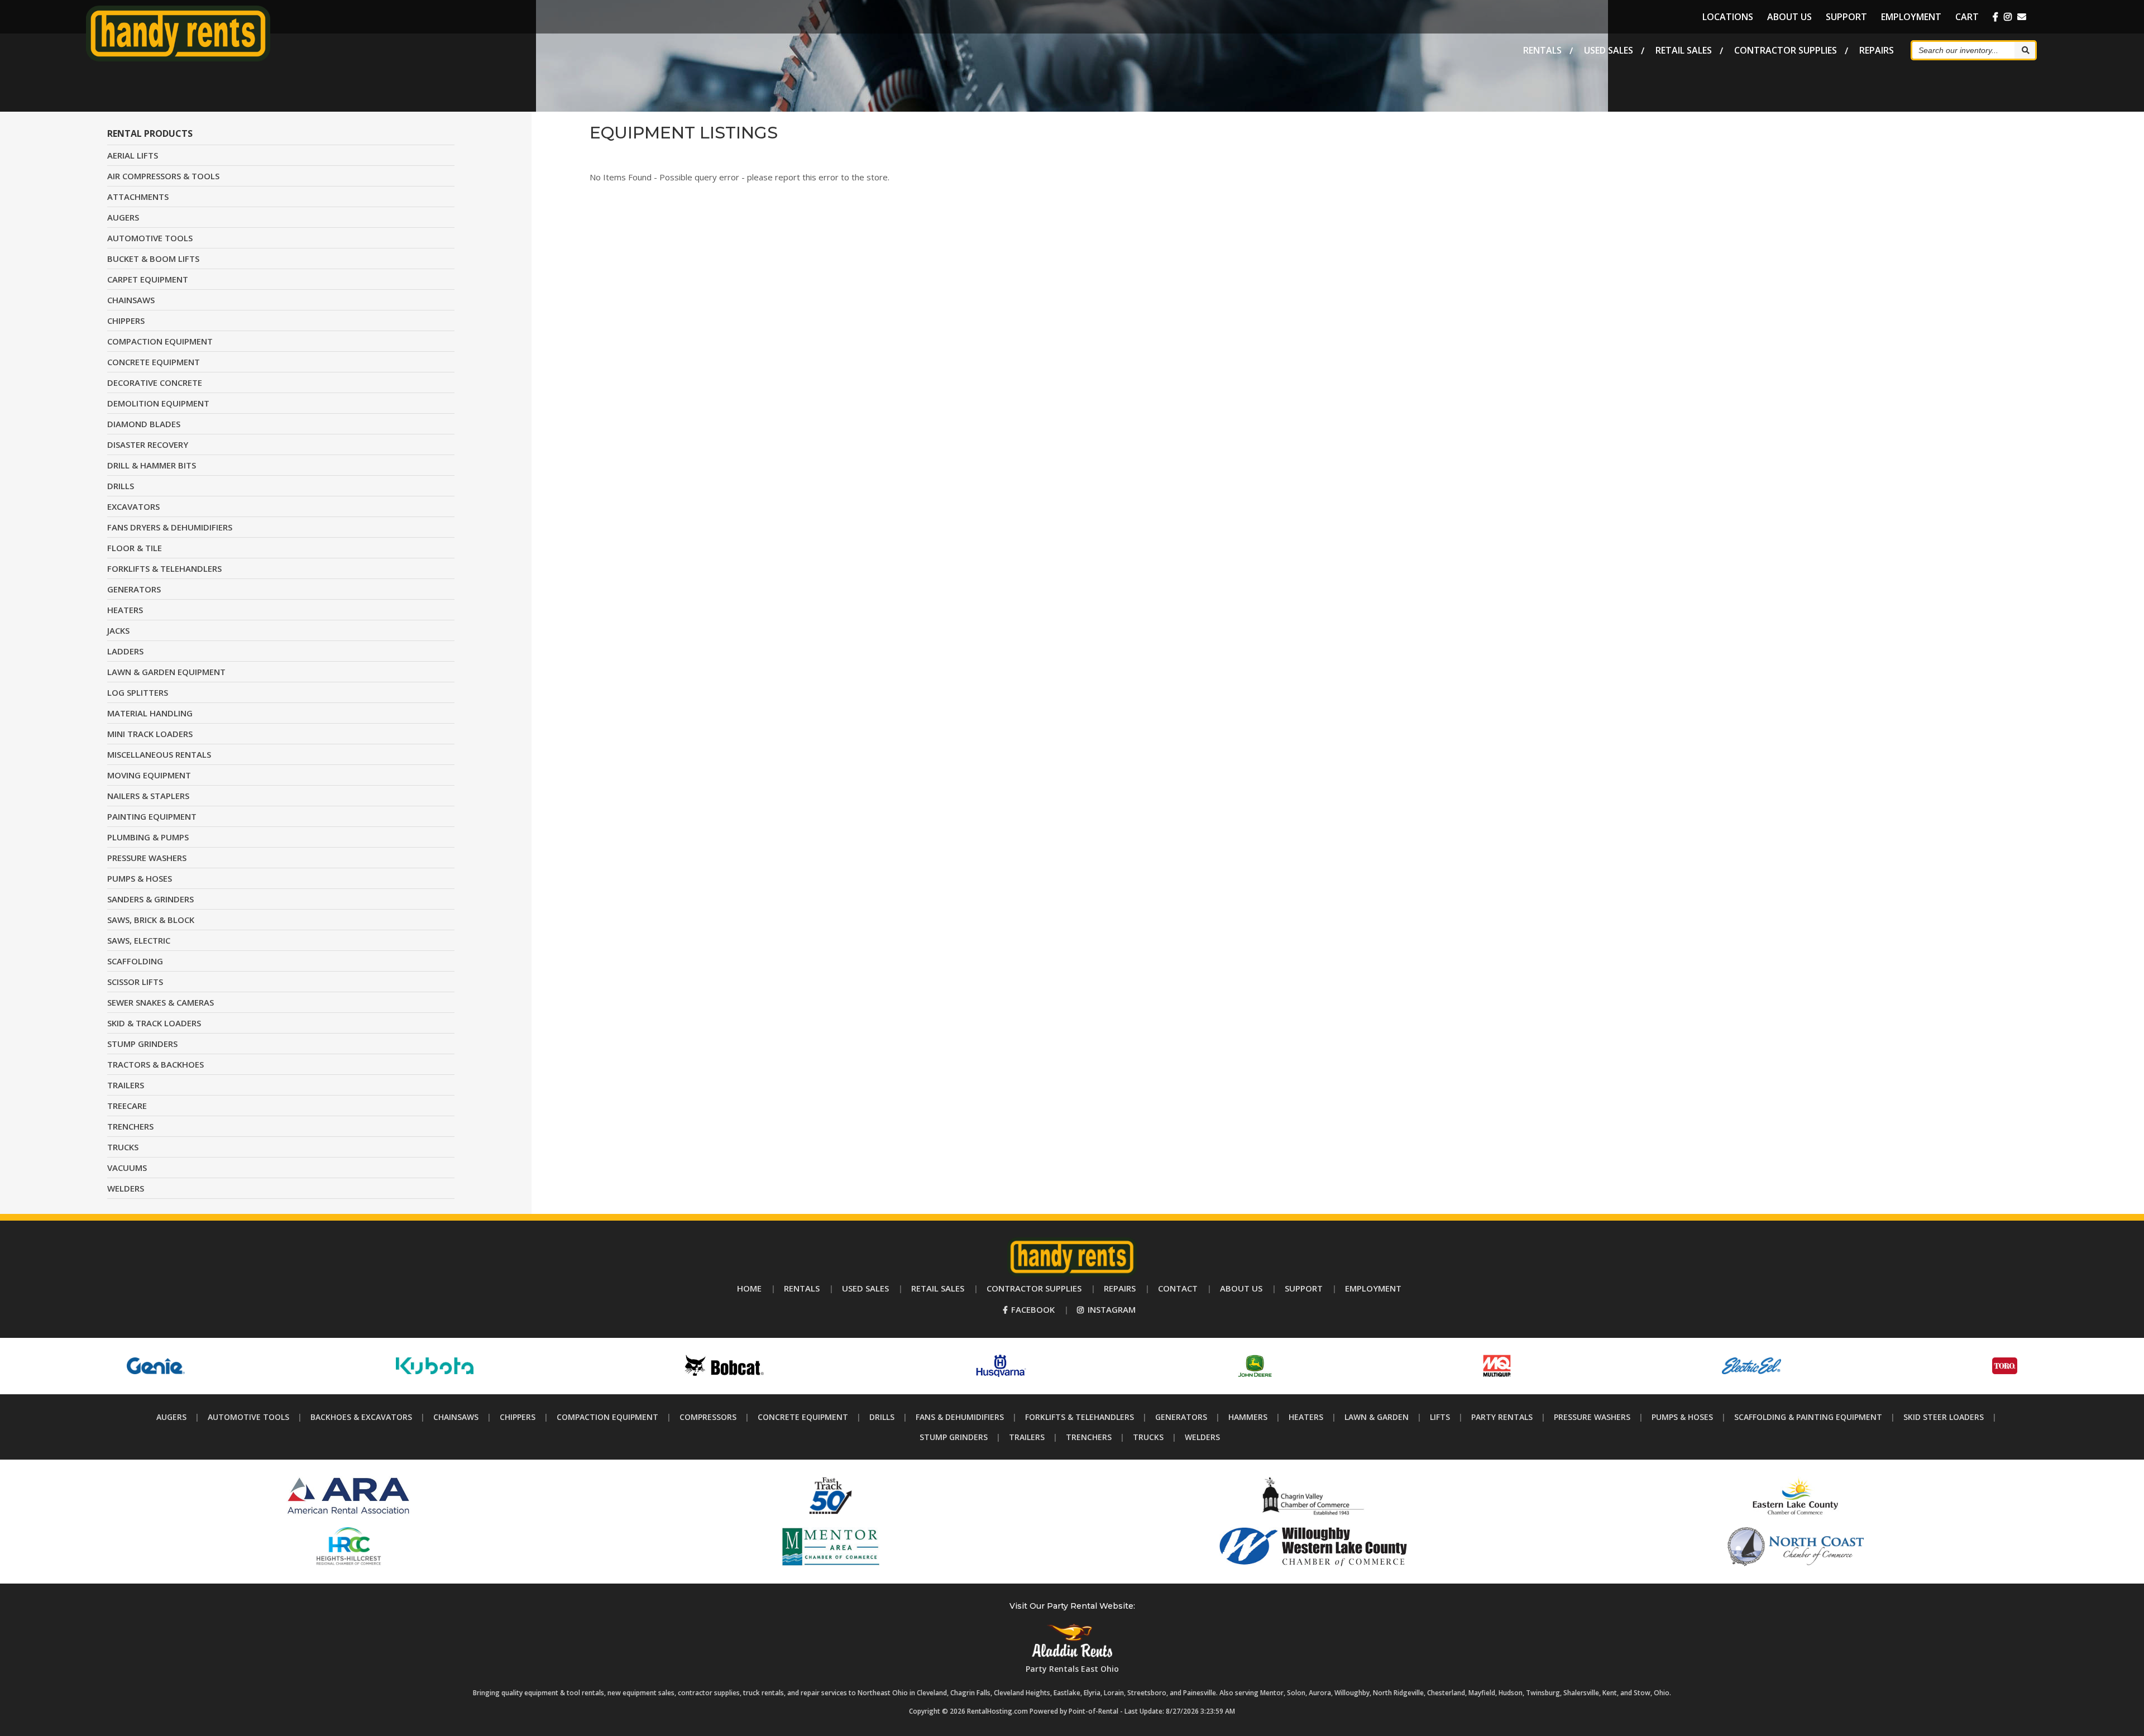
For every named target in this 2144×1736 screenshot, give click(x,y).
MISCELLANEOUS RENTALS (159, 754)
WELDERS (126, 1188)
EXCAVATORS (133, 506)
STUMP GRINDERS (142, 1044)
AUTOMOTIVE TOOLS (150, 238)
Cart (1967, 17)
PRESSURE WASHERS (147, 858)
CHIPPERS (126, 321)
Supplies (1786, 50)
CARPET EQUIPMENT (148, 279)
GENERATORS (134, 589)
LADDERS (125, 651)
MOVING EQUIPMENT (149, 775)
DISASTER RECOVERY (148, 444)
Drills (882, 1417)
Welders (1202, 1437)
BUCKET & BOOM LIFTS (153, 259)
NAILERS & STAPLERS (148, 796)
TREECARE (127, 1106)
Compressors (708, 1417)
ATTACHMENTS (138, 197)
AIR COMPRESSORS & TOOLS (163, 176)
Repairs (1877, 50)
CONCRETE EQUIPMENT (154, 362)
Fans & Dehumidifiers (960, 1417)
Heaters (1306, 1417)
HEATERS (125, 610)
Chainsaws (456, 1417)
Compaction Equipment (607, 1417)
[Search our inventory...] (2025, 50)
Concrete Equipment (803, 1417)
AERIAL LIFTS (133, 155)
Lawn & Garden (1377, 1417)
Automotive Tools (248, 1417)
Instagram (1111, 1309)
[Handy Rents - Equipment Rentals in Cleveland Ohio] (178, 58)
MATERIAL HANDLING (150, 713)
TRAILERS (126, 1085)
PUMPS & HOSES (140, 878)
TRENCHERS (130, 1126)
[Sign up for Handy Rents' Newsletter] (2022, 17)
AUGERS (123, 217)
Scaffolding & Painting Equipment (1808, 1417)
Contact (1178, 1288)
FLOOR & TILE (135, 548)
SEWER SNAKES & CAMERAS (161, 1002)
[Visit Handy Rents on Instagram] (2008, 17)
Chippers (518, 1417)
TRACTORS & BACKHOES (155, 1064)
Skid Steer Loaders (1944, 1417)
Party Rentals (1502, 1417)
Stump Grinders (954, 1437)
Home (749, 1288)
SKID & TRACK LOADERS (154, 1023)
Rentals (1542, 50)
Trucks (1148, 1437)
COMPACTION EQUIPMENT (160, 341)
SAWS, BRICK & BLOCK (151, 920)
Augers (171, 1417)
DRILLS (121, 486)
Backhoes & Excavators (361, 1417)
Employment (1911, 17)
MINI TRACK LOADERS (150, 734)
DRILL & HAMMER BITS (152, 465)
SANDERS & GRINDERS (150, 899)
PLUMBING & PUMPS (148, 837)
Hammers (1248, 1417)
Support (1846, 17)
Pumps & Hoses (1682, 1417)
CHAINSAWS (131, 300)
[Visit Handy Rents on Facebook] (1995, 17)
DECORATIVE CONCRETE (155, 382)
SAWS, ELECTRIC (139, 940)
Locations (1728, 17)
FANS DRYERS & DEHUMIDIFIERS (170, 527)
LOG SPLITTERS (138, 692)
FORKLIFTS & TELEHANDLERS (164, 568)
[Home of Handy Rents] (1072, 1273)
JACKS (118, 630)
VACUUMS (127, 1168)
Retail (1684, 50)
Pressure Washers (1592, 1417)
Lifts (1440, 1417)
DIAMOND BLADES (144, 424)
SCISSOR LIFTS (135, 982)
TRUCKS (123, 1147)
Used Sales (1609, 50)
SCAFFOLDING (135, 961)
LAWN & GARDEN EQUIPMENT (166, 672)
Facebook (1032, 1309)
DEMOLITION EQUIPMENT (158, 403)
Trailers (1027, 1437)
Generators (1181, 1417)
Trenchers (1089, 1437)
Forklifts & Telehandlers (1080, 1417)
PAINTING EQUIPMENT (152, 816)
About (1789, 17)
